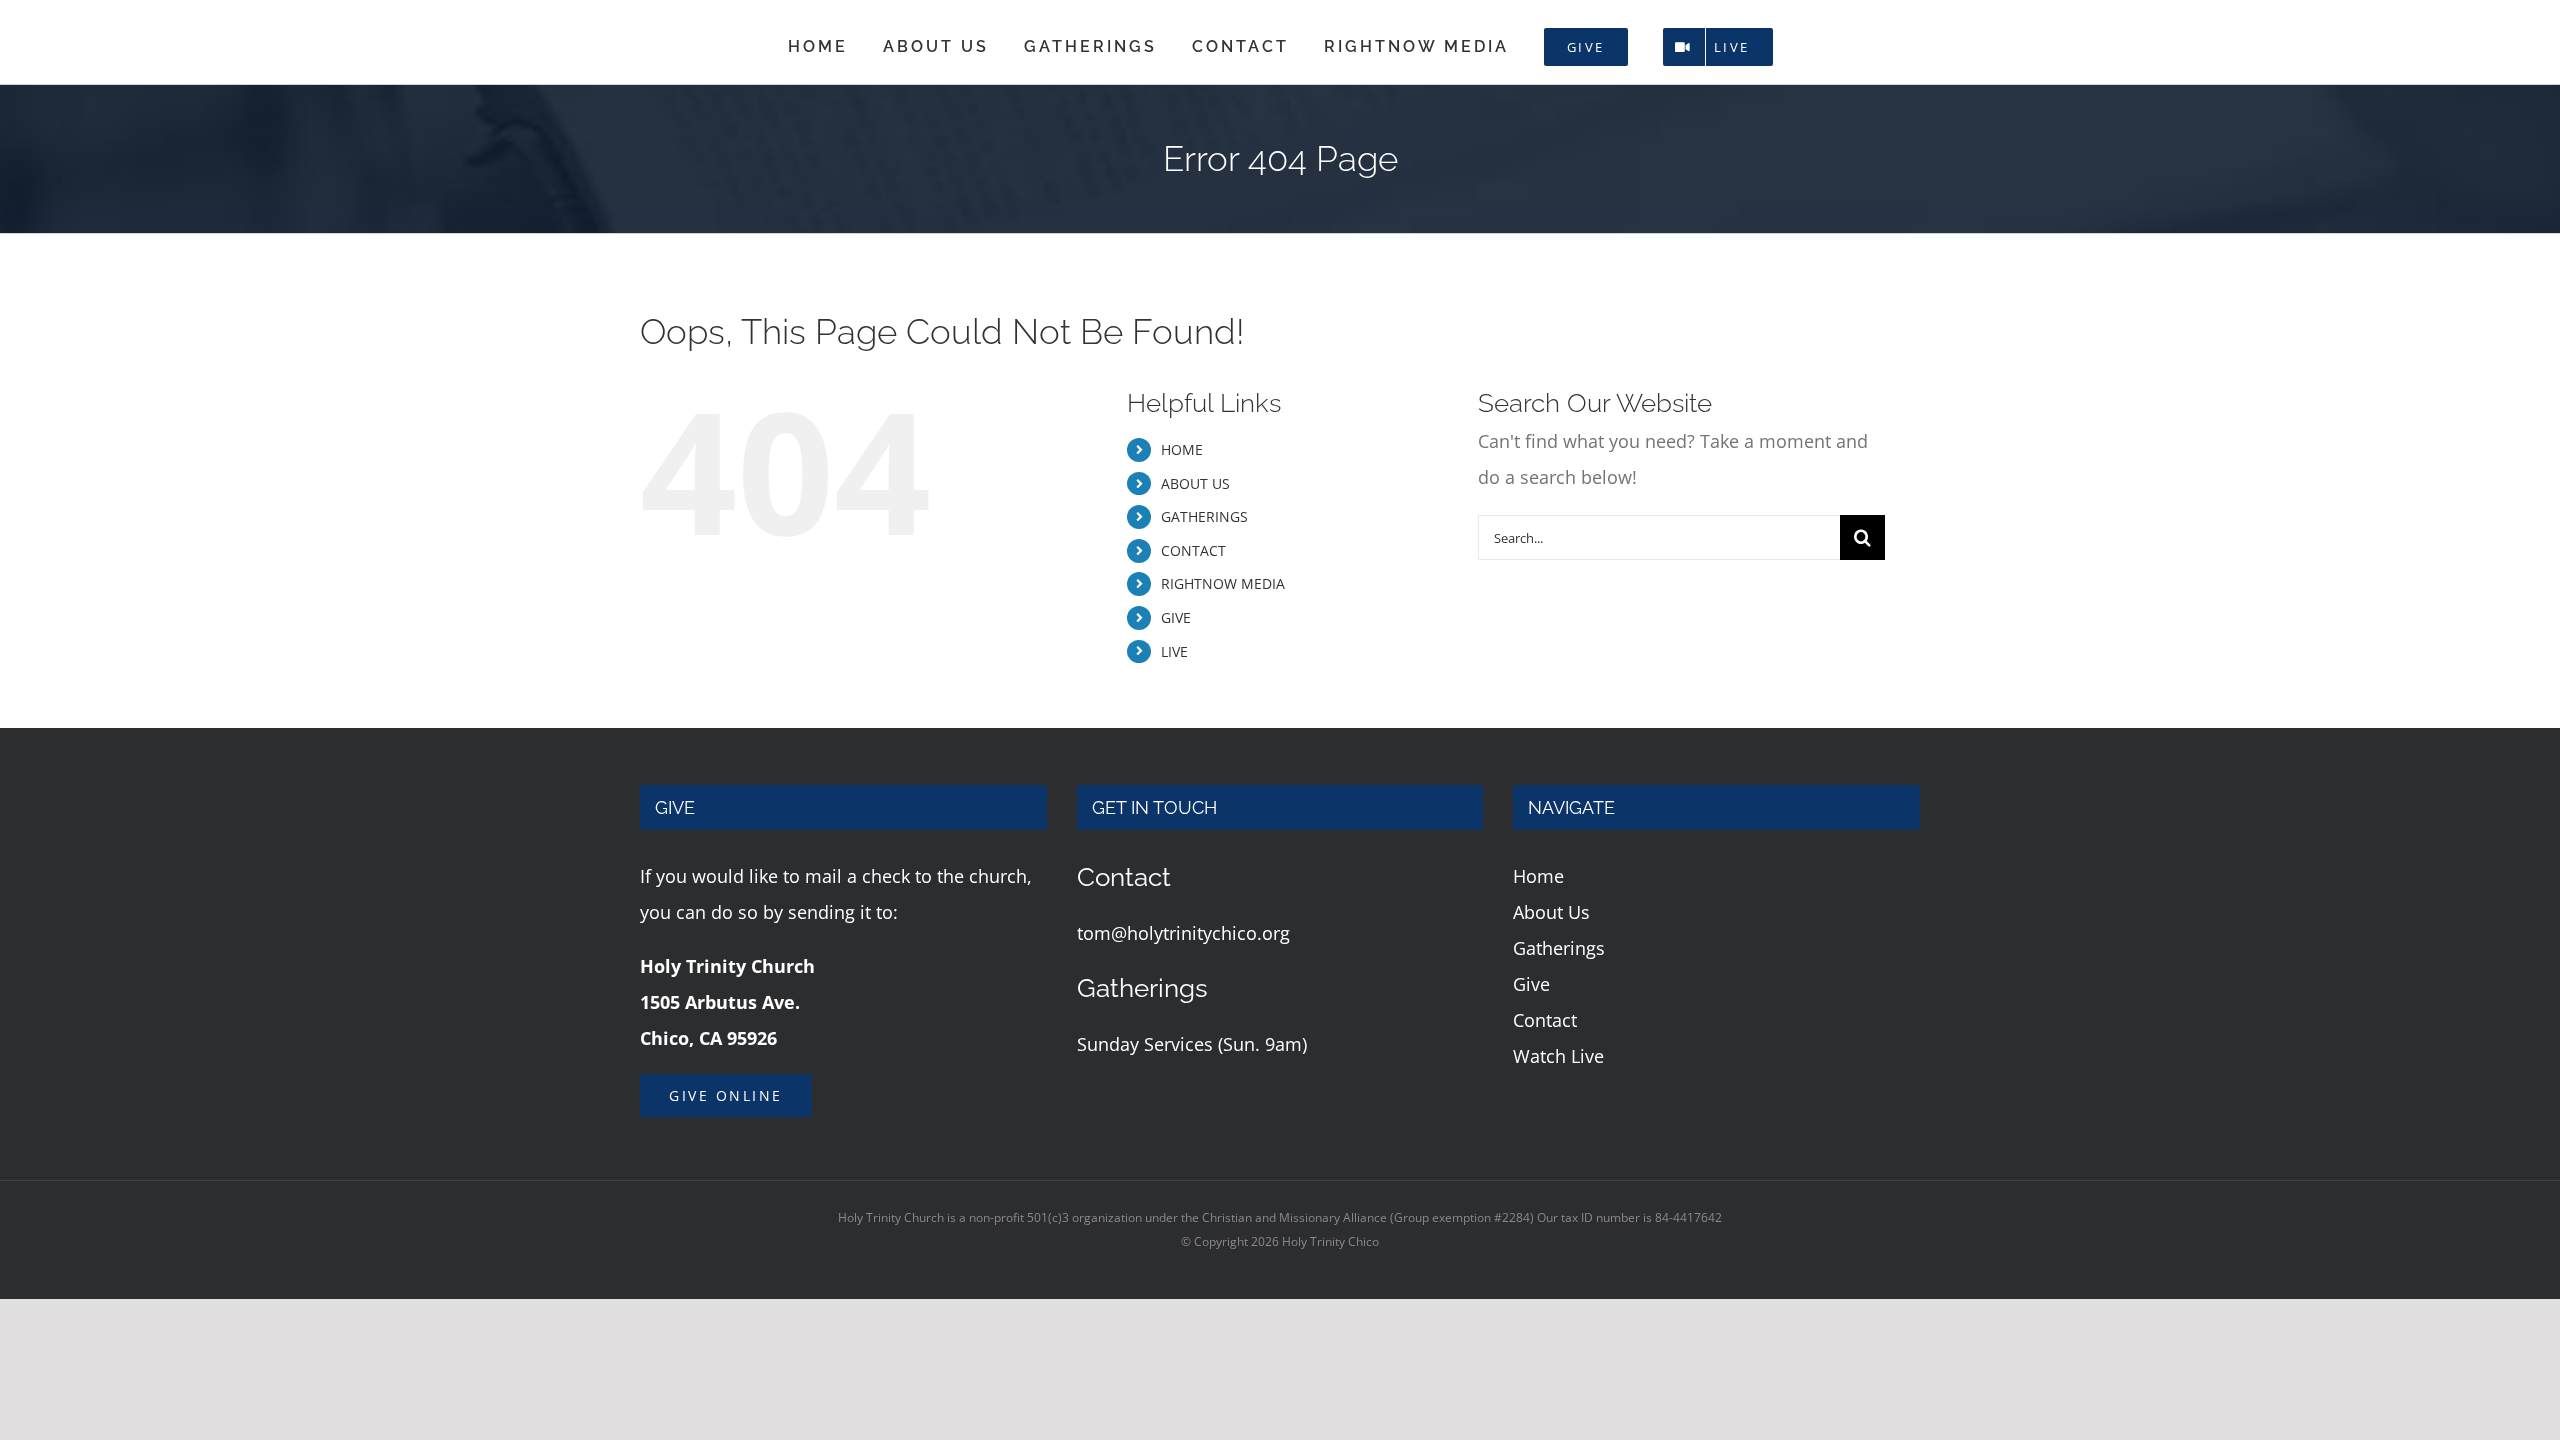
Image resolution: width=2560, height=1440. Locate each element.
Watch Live (1558, 1056)
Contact (1545, 1020)
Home (1538, 876)
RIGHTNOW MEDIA (1223, 583)
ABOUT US (1195, 483)
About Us (1551, 912)
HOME (1182, 449)
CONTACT (1193, 550)
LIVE (1174, 651)
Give (1531, 984)
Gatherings (1559, 948)
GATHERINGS (1204, 516)
